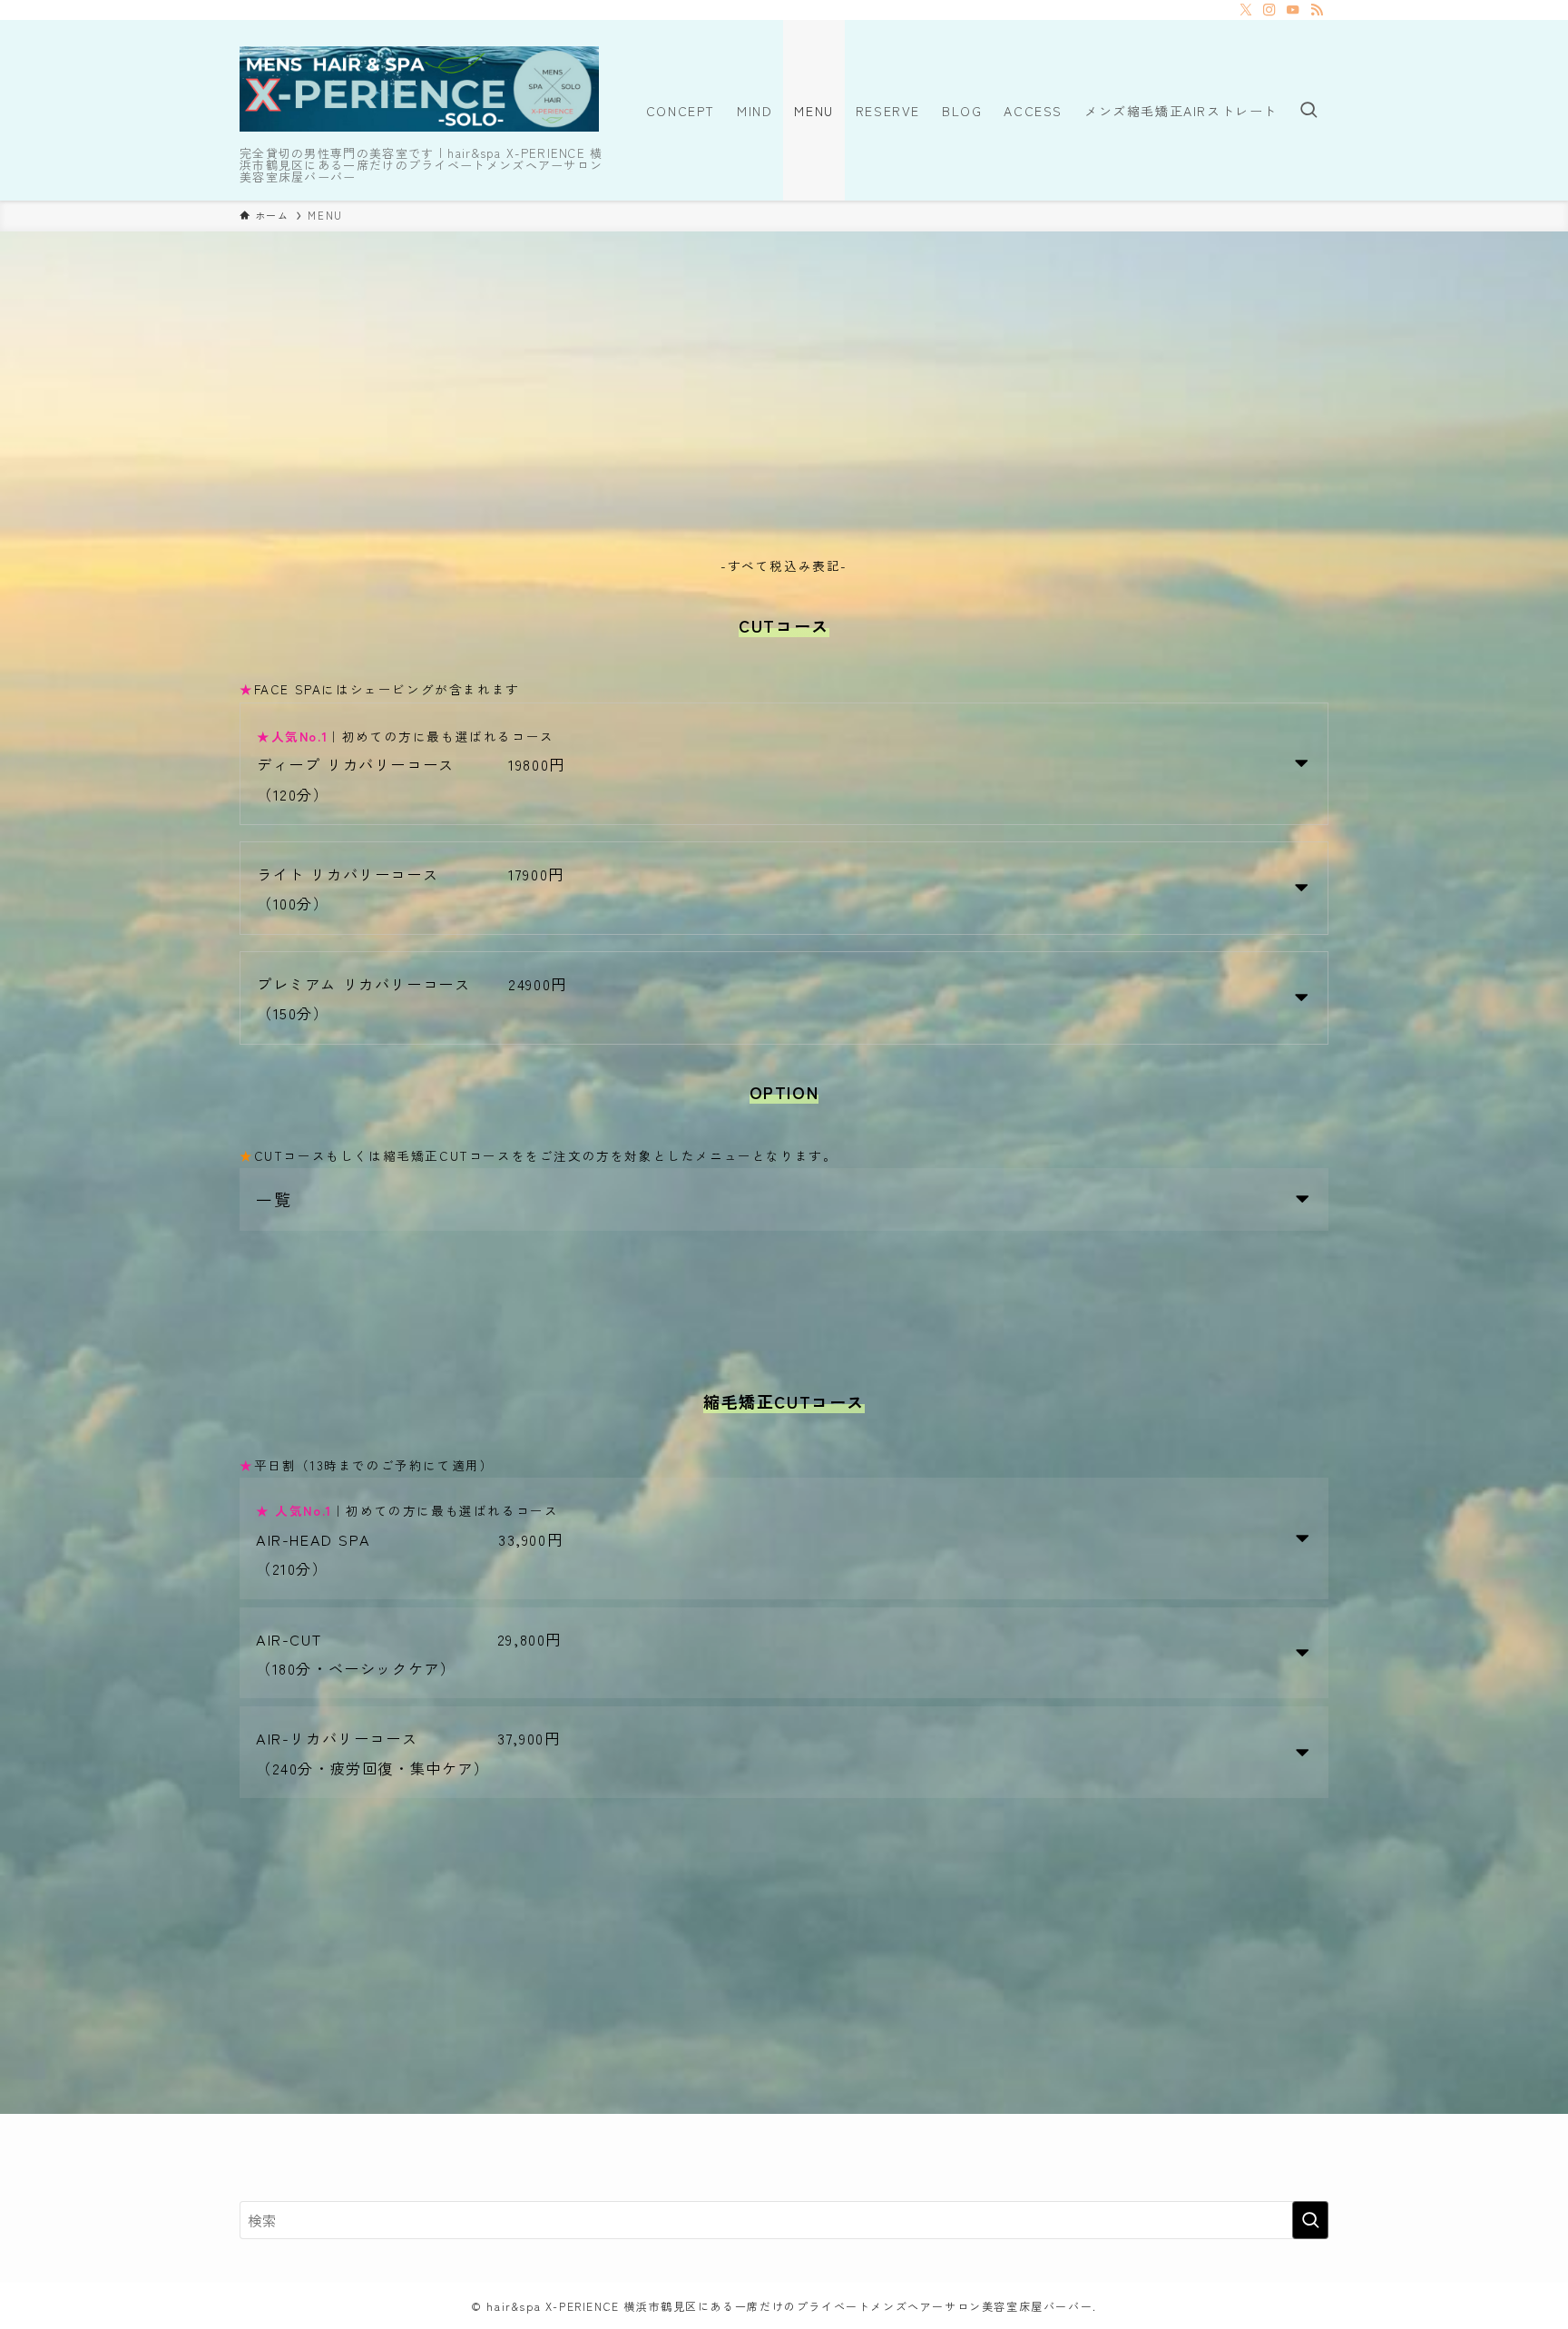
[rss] (1317, 10)
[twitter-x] (1246, 10)
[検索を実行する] (1310, 2220)
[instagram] (1269, 10)
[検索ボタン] (1308, 110)
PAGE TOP (1516, 2242)
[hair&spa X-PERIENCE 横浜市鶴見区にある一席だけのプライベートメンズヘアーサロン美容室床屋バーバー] (419, 89)
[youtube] (1293, 10)
